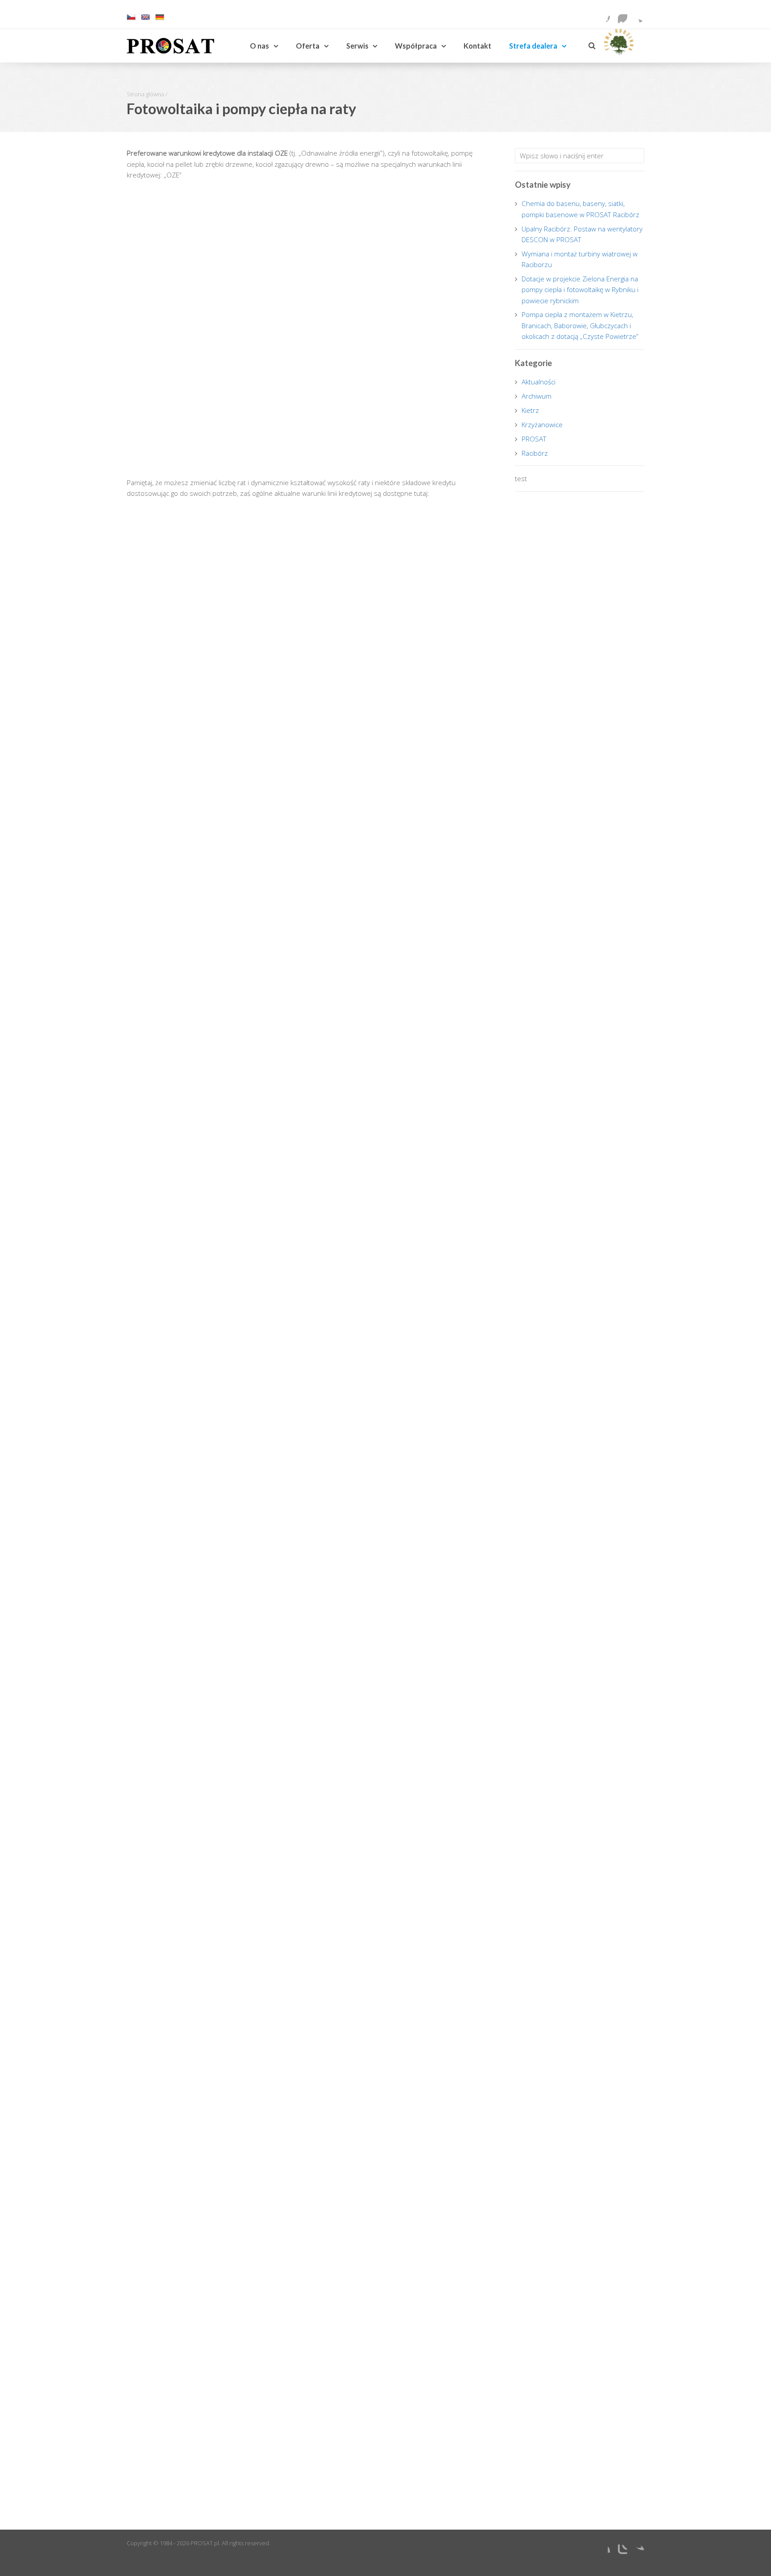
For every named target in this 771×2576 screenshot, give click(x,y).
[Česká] (131, 19)
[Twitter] (637, 16)
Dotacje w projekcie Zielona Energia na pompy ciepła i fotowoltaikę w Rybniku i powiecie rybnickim (580, 290)
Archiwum (537, 396)
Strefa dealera (533, 46)
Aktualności (539, 382)
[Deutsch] (160, 19)
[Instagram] (620, 16)
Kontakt (477, 46)
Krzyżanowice (542, 425)
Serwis (357, 46)
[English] (145, 19)
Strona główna (145, 94)
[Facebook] (603, 16)
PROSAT (534, 439)
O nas (259, 46)
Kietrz (530, 410)
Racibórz (535, 453)
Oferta (308, 46)
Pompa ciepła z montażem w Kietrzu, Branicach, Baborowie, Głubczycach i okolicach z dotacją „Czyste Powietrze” (580, 325)
